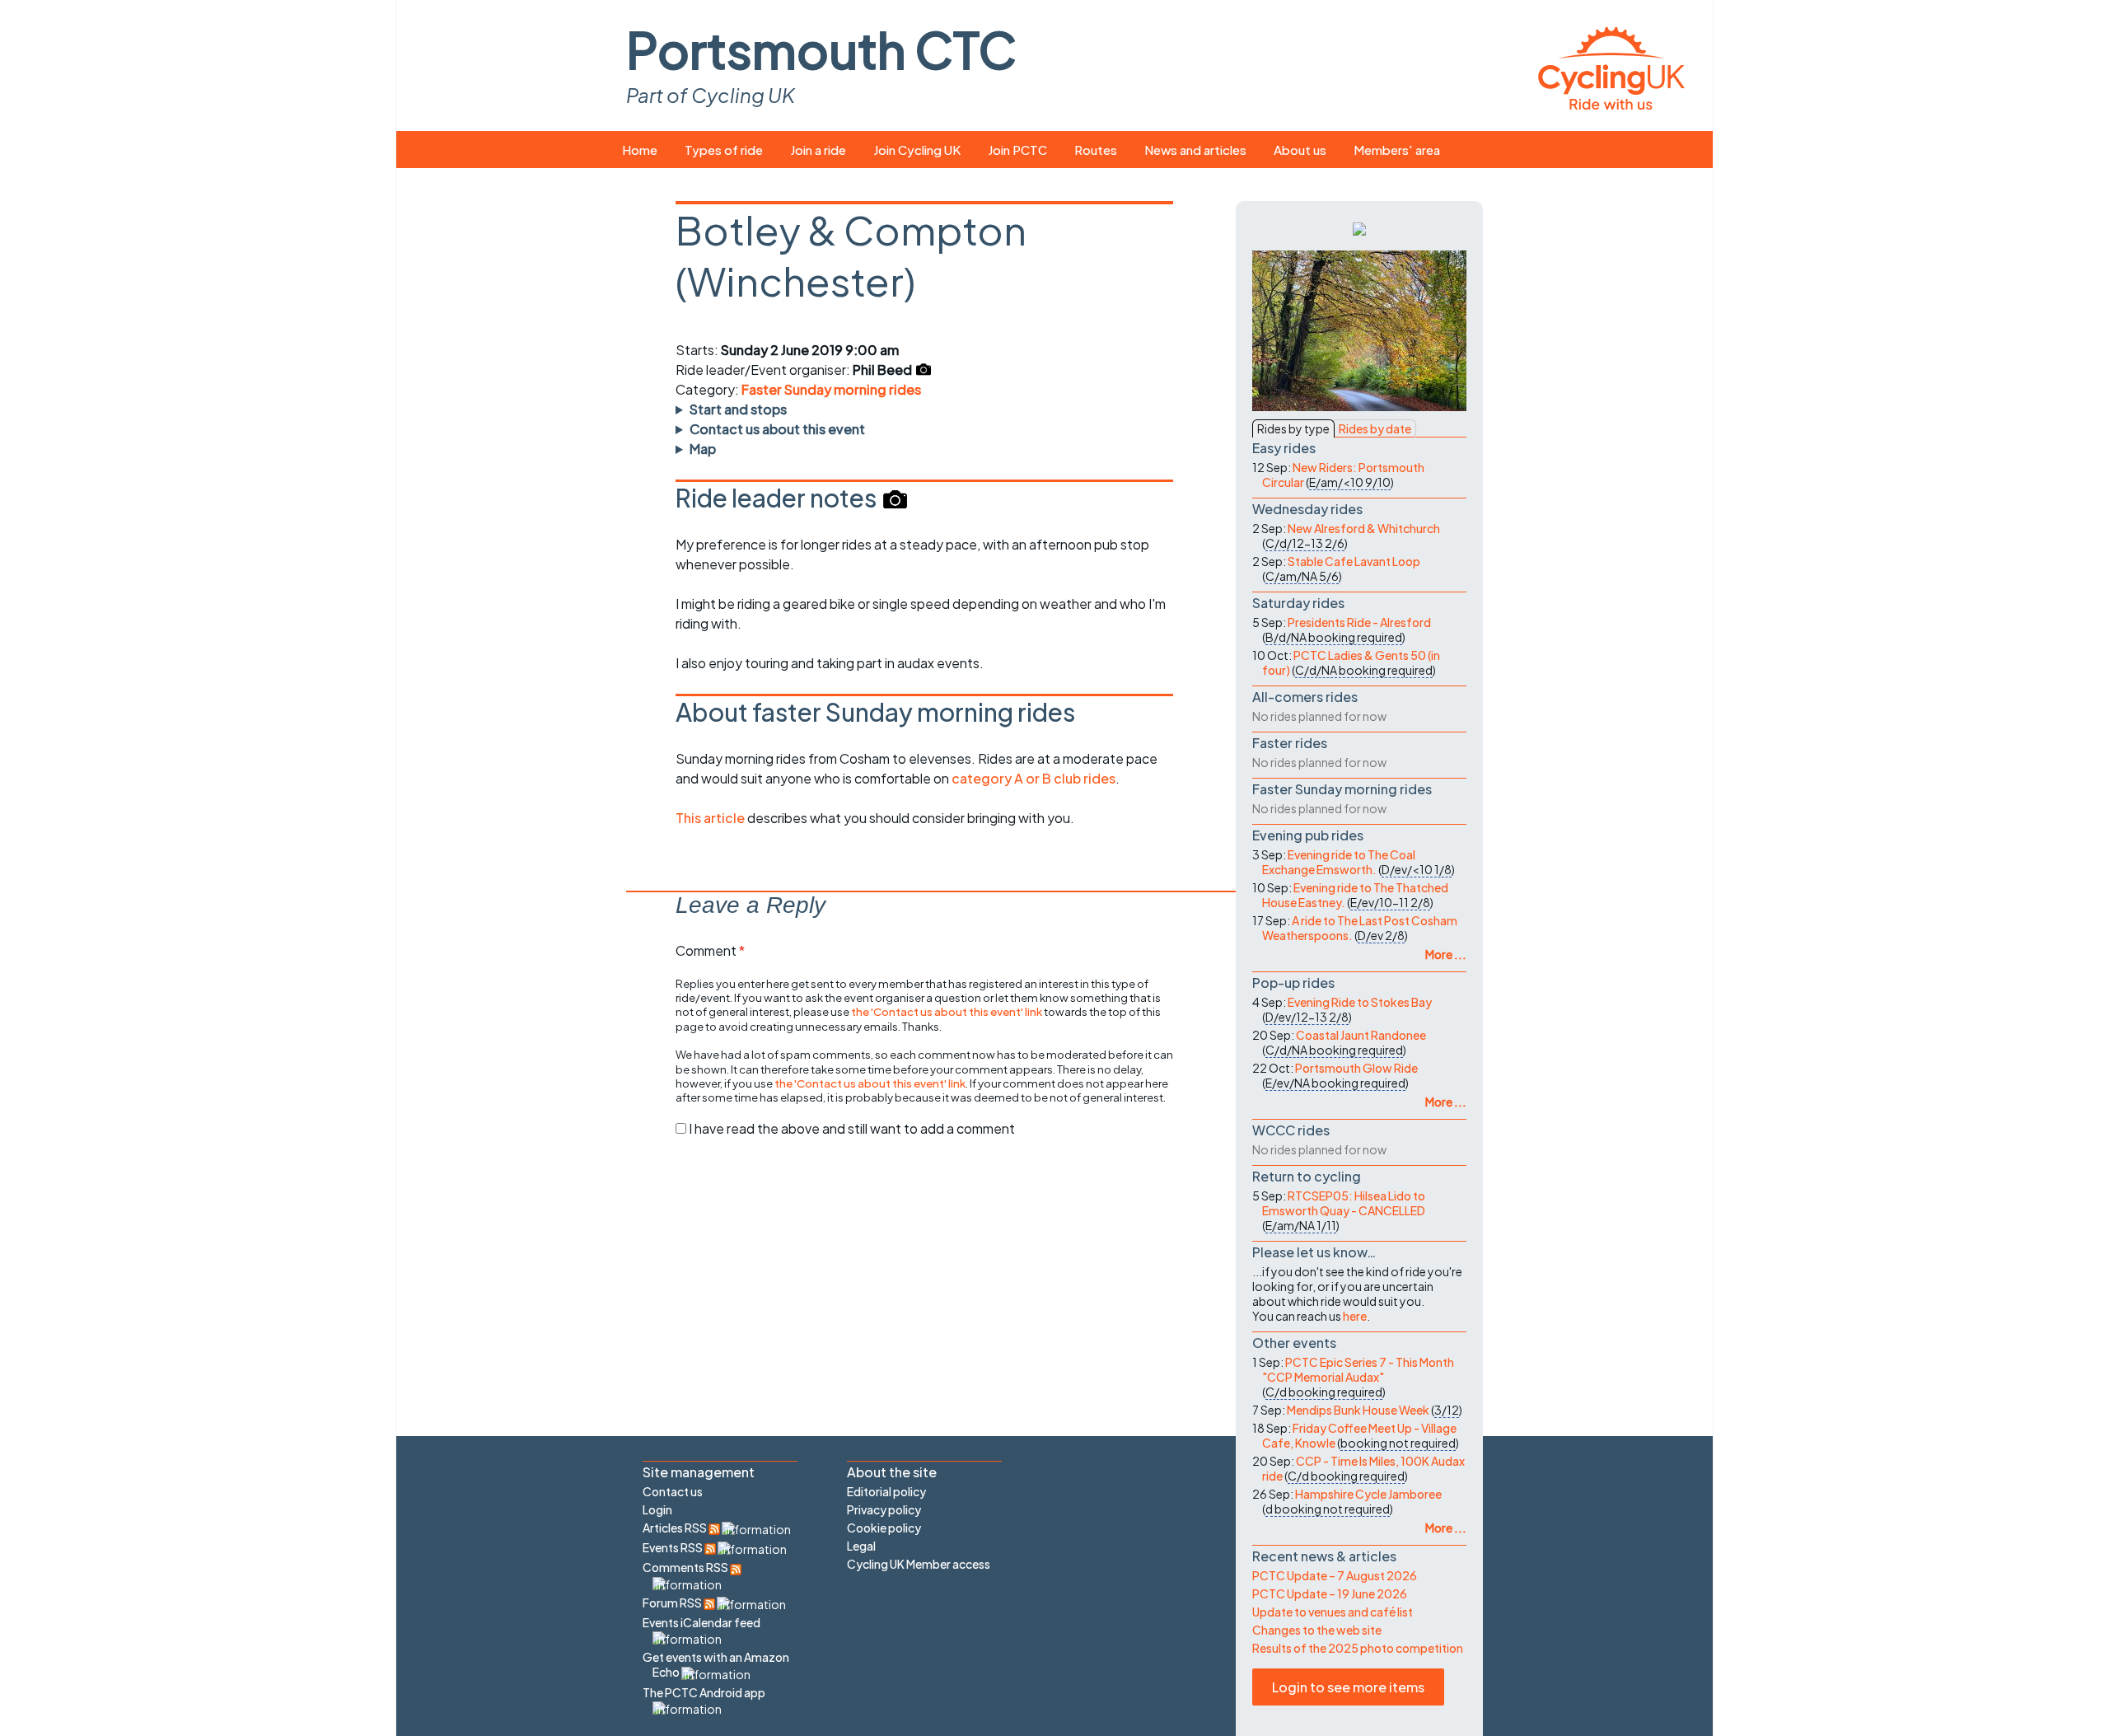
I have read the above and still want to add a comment (852, 1128)
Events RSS (673, 1547)
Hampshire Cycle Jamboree (1368, 1494)
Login (657, 1509)
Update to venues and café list (1333, 1612)
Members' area (1397, 150)
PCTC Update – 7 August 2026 (1335, 1575)
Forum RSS (673, 1603)
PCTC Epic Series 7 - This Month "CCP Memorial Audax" (1358, 1369)
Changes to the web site (1317, 1630)
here (1355, 1316)
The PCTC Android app (704, 1692)
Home (640, 150)
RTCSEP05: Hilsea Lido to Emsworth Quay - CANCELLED (1344, 1203)
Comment (710, 950)
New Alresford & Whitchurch (1364, 528)
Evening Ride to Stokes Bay (1360, 1002)
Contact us (673, 1491)
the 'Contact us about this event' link (947, 1011)
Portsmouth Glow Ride (1356, 1068)
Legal (861, 1546)
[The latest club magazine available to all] (1359, 227)
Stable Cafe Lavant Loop (1354, 561)
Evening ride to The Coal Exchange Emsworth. (1339, 862)
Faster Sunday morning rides (831, 389)
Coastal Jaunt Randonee (1361, 1035)
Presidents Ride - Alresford (1359, 622)
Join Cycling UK (917, 150)
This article (711, 818)
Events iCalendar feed (701, 1622)
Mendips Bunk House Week (1358, 1410)
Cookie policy (884, 1528)
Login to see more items (1348, 1687)
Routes (1096, 150)
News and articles (1195, 150)
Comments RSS (686, 1567)
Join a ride (818, 150)
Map (703, 449)
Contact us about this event (777, 429)
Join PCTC (1017, 150)
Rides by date (1375, 428)
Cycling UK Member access (919, 1564)
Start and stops (738, 409)
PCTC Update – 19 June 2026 (1330, 1593)
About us (1300, 150)
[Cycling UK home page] (1611, 66)
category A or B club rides (1033, 778)
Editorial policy (886, 1491)
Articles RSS (676, 1528)
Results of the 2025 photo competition (1358, 1648)
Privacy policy (884, 1509)
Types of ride (724, 150)
